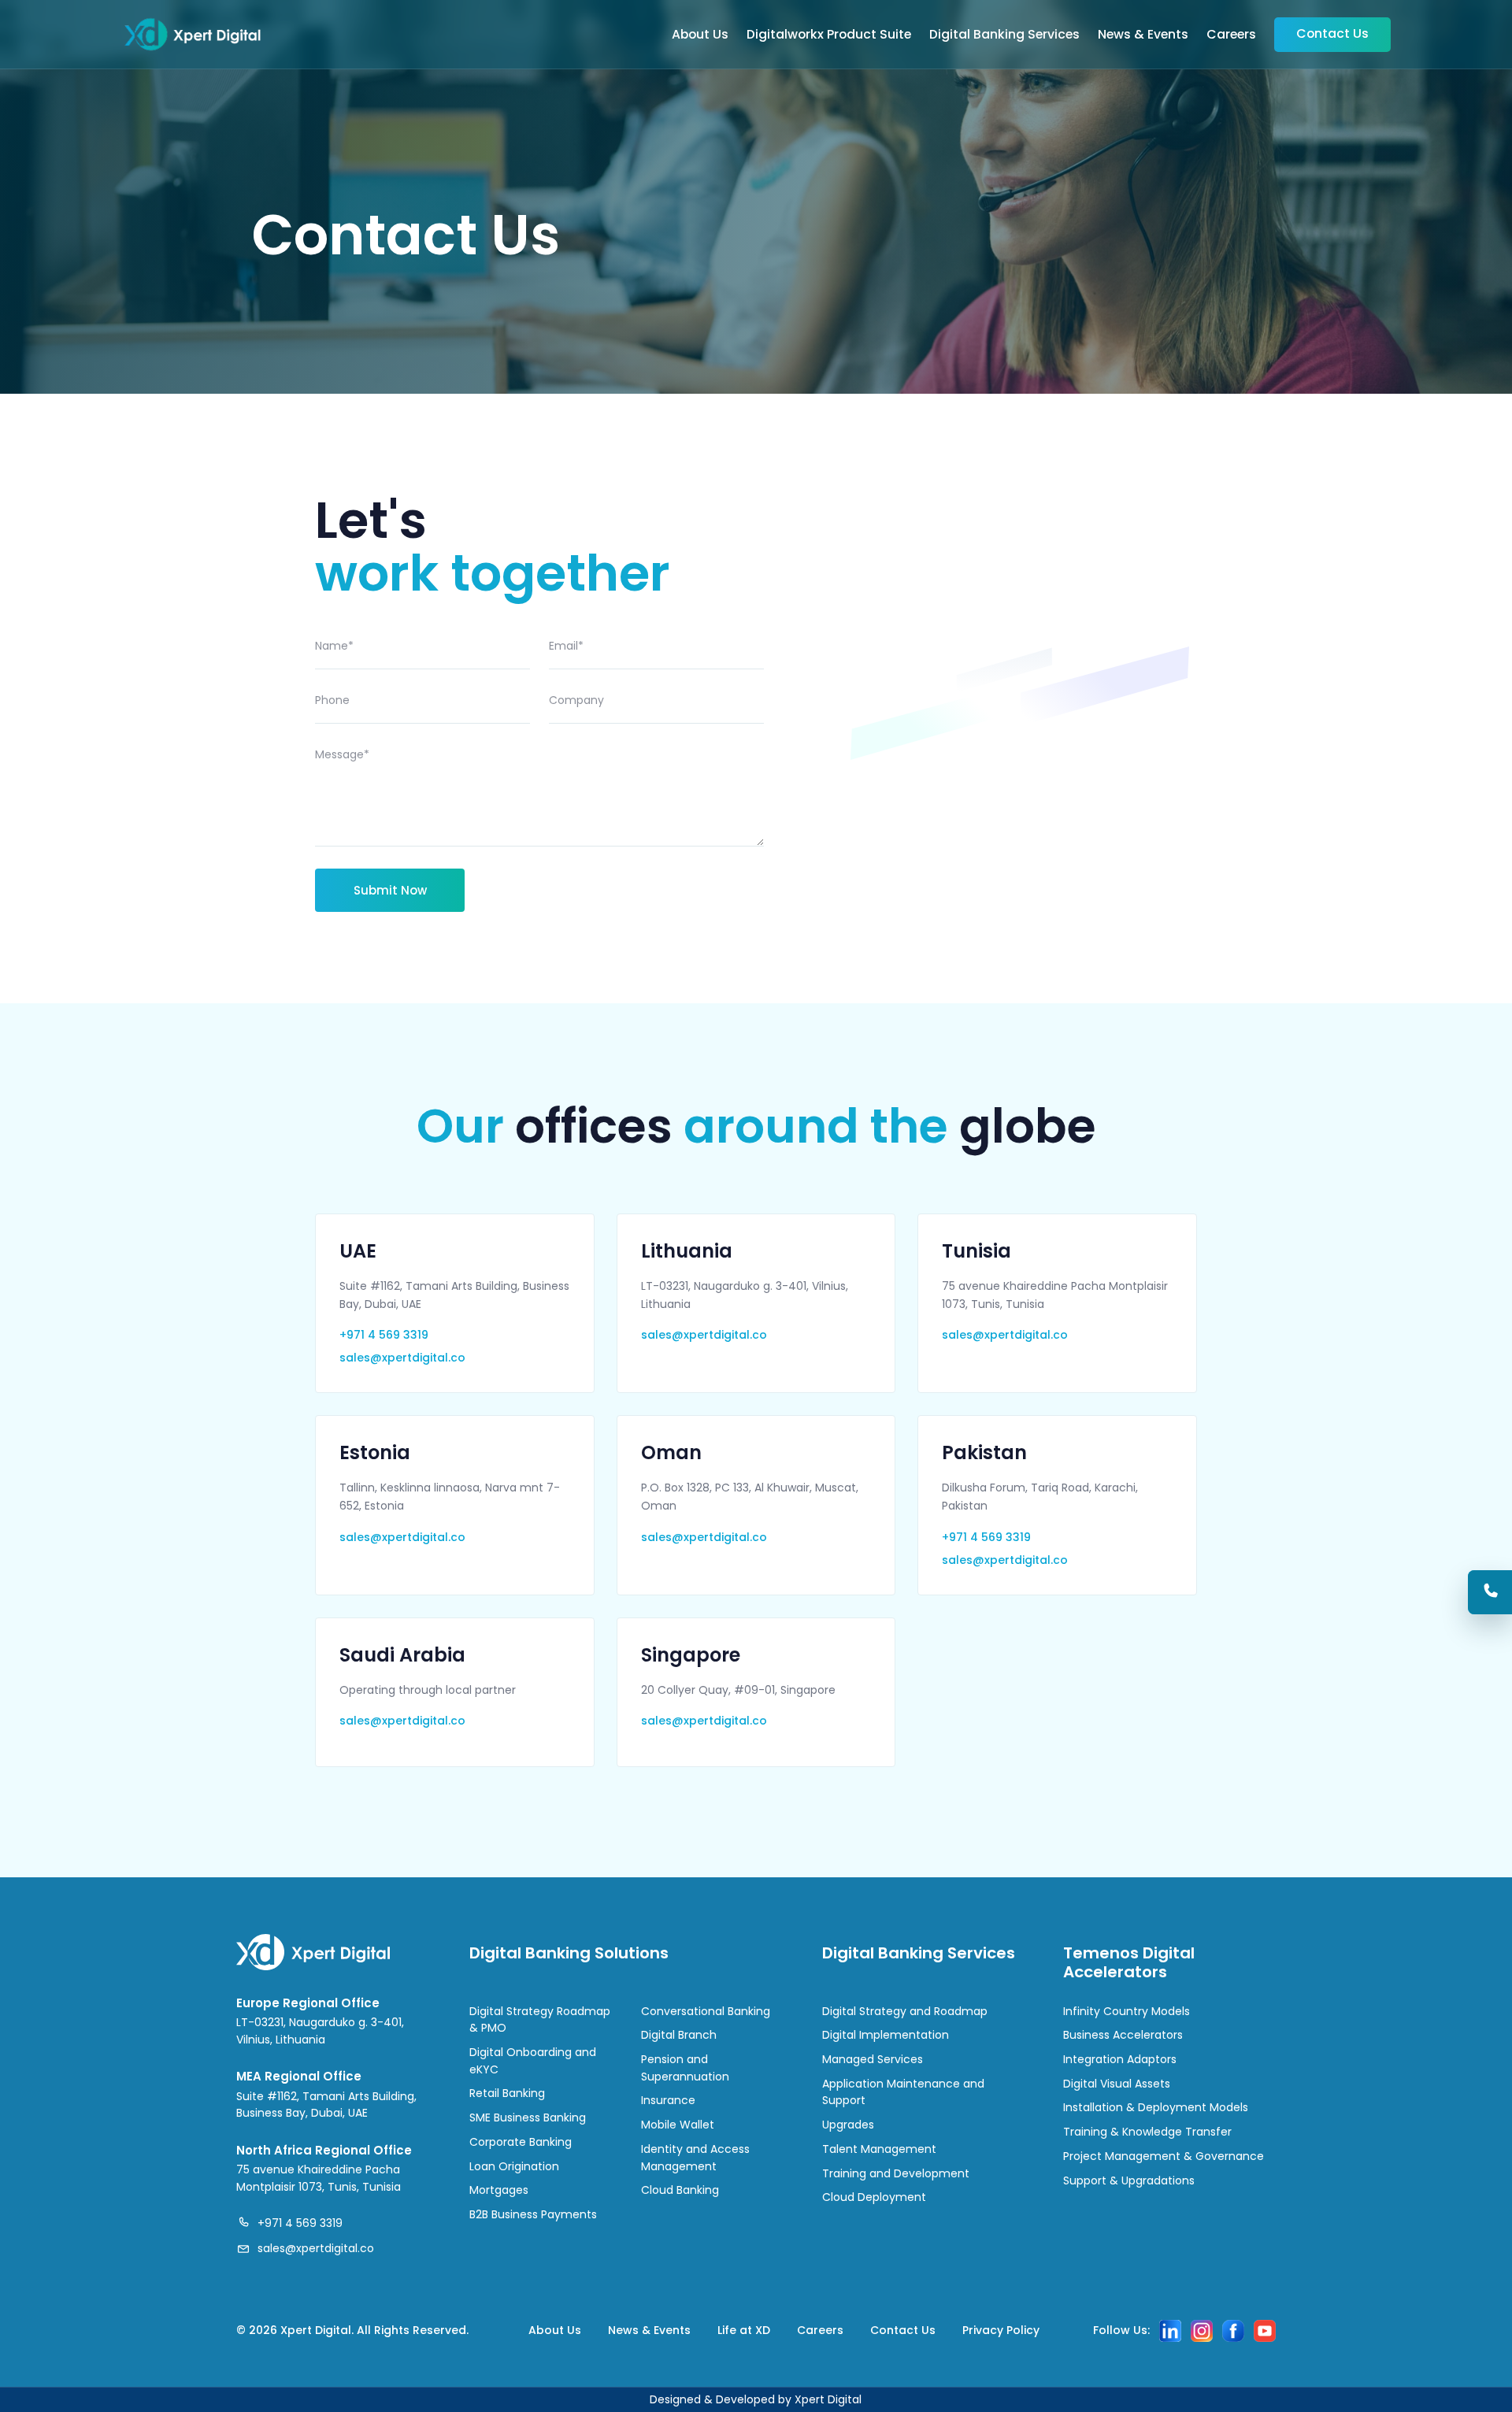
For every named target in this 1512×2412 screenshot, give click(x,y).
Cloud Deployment (874, 2197)
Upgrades (848, 2125)
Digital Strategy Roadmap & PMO (540, 2020)
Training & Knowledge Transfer (1147, 2132)
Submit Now (390, 890)
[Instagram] (1202, 2331)
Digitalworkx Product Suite (829, 34)
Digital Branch (679, 2035)
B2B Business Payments (533, 2214)
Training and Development (896, 2173)
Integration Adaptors (1120, 2059)
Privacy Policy (1001, 2330)
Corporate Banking (521, 2142)
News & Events (1143, 34)
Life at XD (744, 2330)
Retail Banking (507, 2093)
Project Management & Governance (1164, 2156)
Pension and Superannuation (685, 2068)
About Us (700, 34)
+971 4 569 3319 (384, 1335)
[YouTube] (1265, 2331)
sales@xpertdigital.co (402, 1358)
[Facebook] (1233, 2331)
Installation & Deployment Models (1156, 2107)
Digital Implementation (886, 2035)
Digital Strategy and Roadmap (905, 2011)
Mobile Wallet (678, 2125)
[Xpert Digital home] (193, 35)
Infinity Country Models (1127, 2011)
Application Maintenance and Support (903, 2092)
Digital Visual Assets (1117, 2084)
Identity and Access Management (695, 2158)
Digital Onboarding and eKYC (533, 2061)
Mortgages (499, 2190)
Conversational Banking (706, 2011)
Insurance (668, 2100)
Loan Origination (514, 2166)
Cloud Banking (680, 2190)
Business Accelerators (1123, 2035)
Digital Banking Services (1004, 34)
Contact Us (1332, 33)
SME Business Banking (528, 2117)
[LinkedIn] (1170, 2331)
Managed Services (873, 2059)
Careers (1231, 34)
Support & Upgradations (1129, 2180)
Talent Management (879, 2149)
